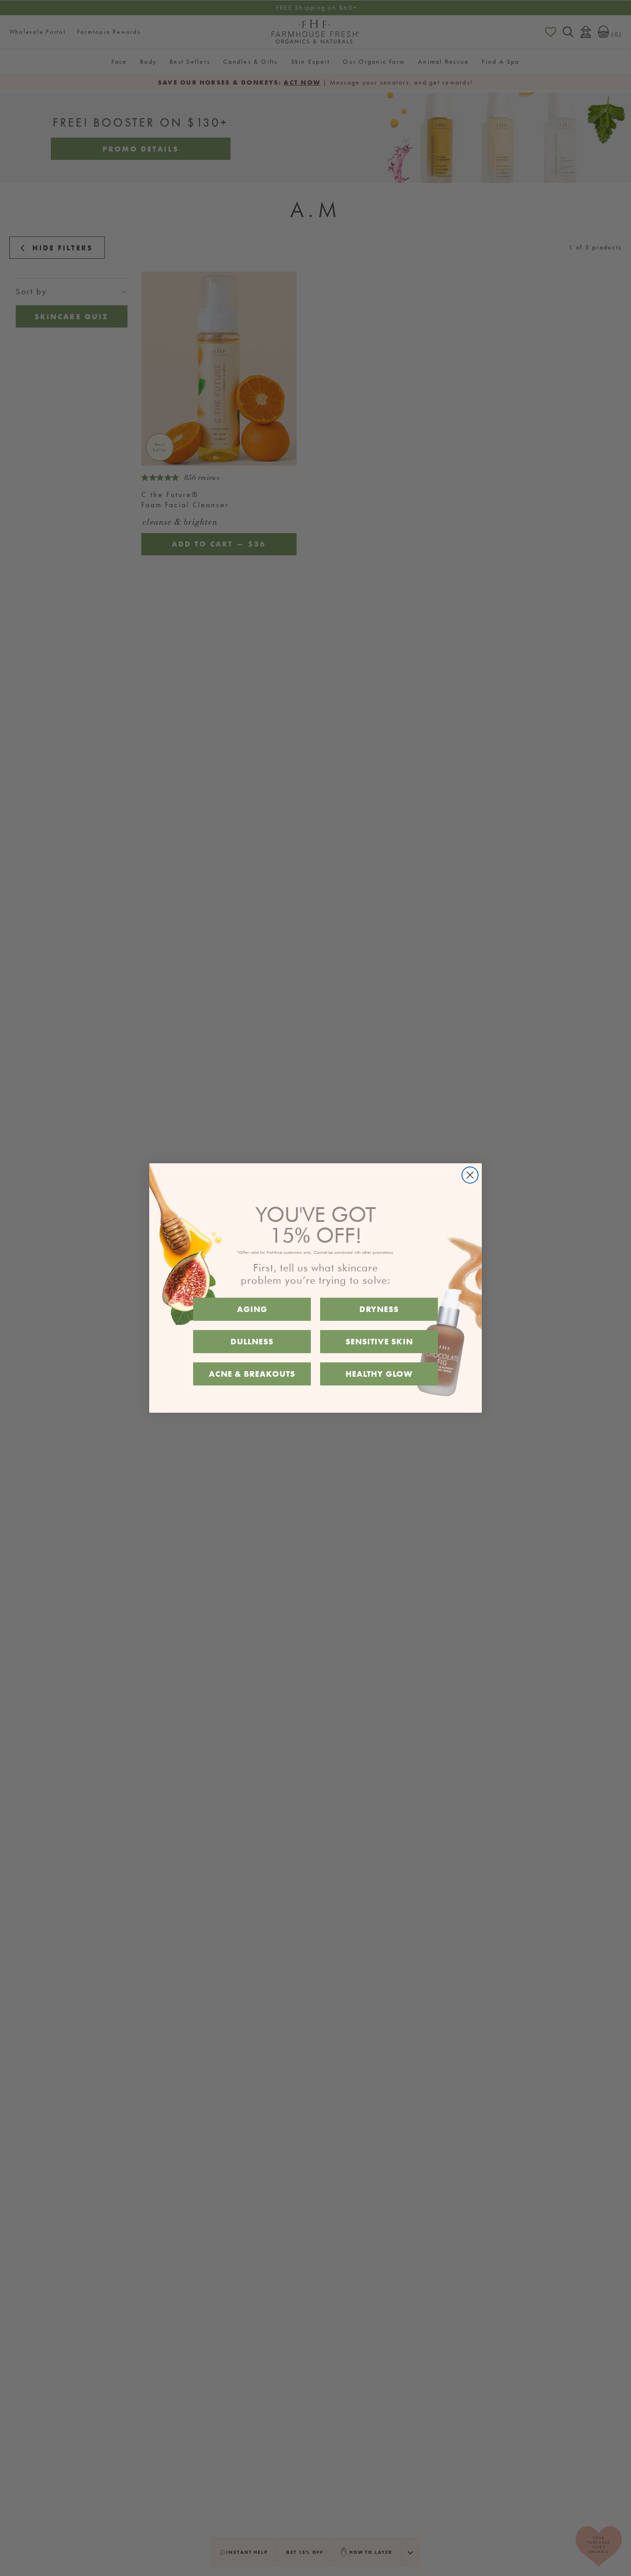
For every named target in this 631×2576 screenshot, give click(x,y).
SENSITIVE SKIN (379, 1341)
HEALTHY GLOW (379, 1374)
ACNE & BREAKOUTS (252, 1374)
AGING (252, 1309)
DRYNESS (379, 1309)
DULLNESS (252, 1341)
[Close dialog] (470, 1175)
